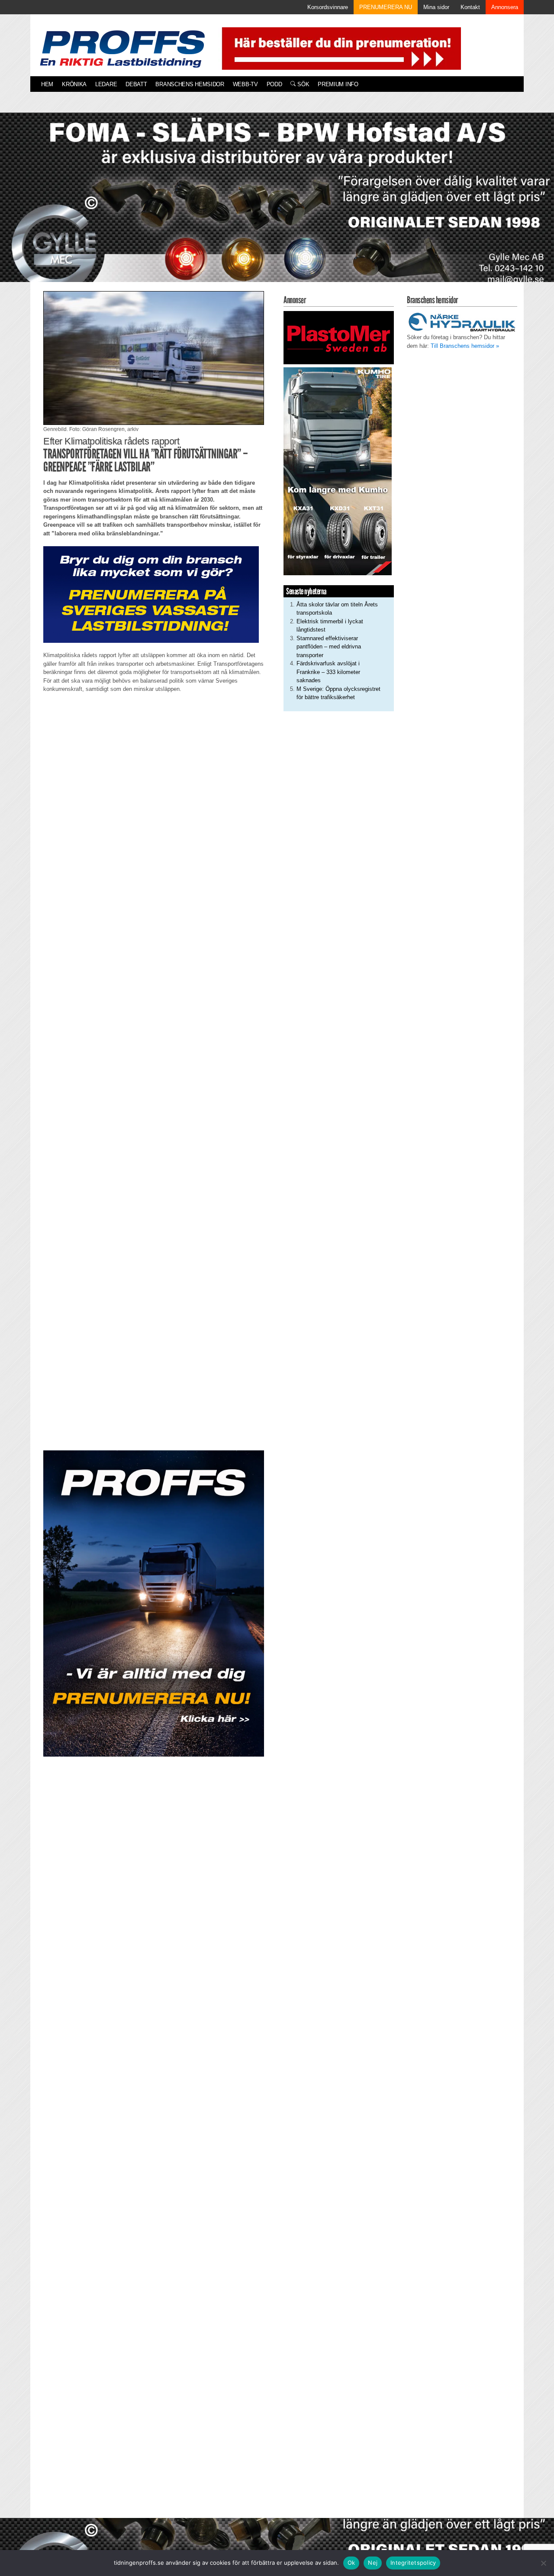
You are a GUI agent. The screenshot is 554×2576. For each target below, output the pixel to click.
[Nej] (543, 2563)
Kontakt (470, 7)
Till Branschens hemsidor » (465, 346)
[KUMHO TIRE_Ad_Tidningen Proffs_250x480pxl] (338, 471)
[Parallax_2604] (154, 1604)
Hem (47, 84)
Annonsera (505, 7)
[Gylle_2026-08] (277, 207)
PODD (274, 84)
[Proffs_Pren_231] (151, 594)
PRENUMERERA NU (386, 7)
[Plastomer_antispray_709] (339, 337)
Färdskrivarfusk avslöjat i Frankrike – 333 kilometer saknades (328, 672)
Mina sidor (436, 7)
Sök (302, 84)
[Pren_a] (340, 48)
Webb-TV (245, 84)
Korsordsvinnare (328, 7)
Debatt (136, 84)
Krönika (74, 84)
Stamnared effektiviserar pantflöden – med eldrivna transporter (329, 647)
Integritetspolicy (413, 2563)
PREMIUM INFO (338, 84)
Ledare (106, 84)
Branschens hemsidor (190, 84)
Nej (373, 2563)
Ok (351, 2563)
